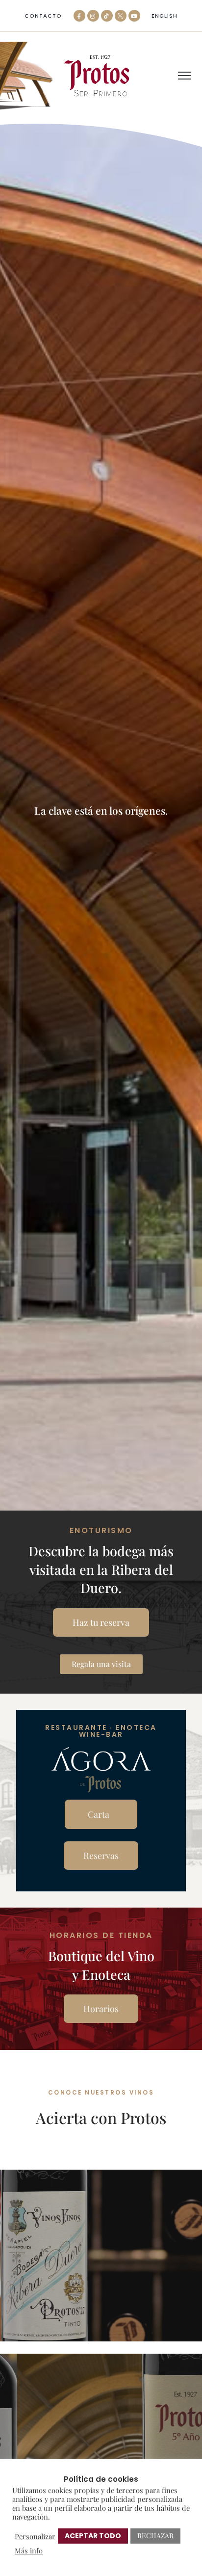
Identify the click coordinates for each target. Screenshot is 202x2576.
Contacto (43, 16)
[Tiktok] (107, 16)
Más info (29, 2550)
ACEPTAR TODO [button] (93, 2536)
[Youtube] (134, 16)
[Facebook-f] (79, 16)
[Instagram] (93, 16)
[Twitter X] (121, 16)
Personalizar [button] (35, 2536)
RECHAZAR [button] (155, 2536)
